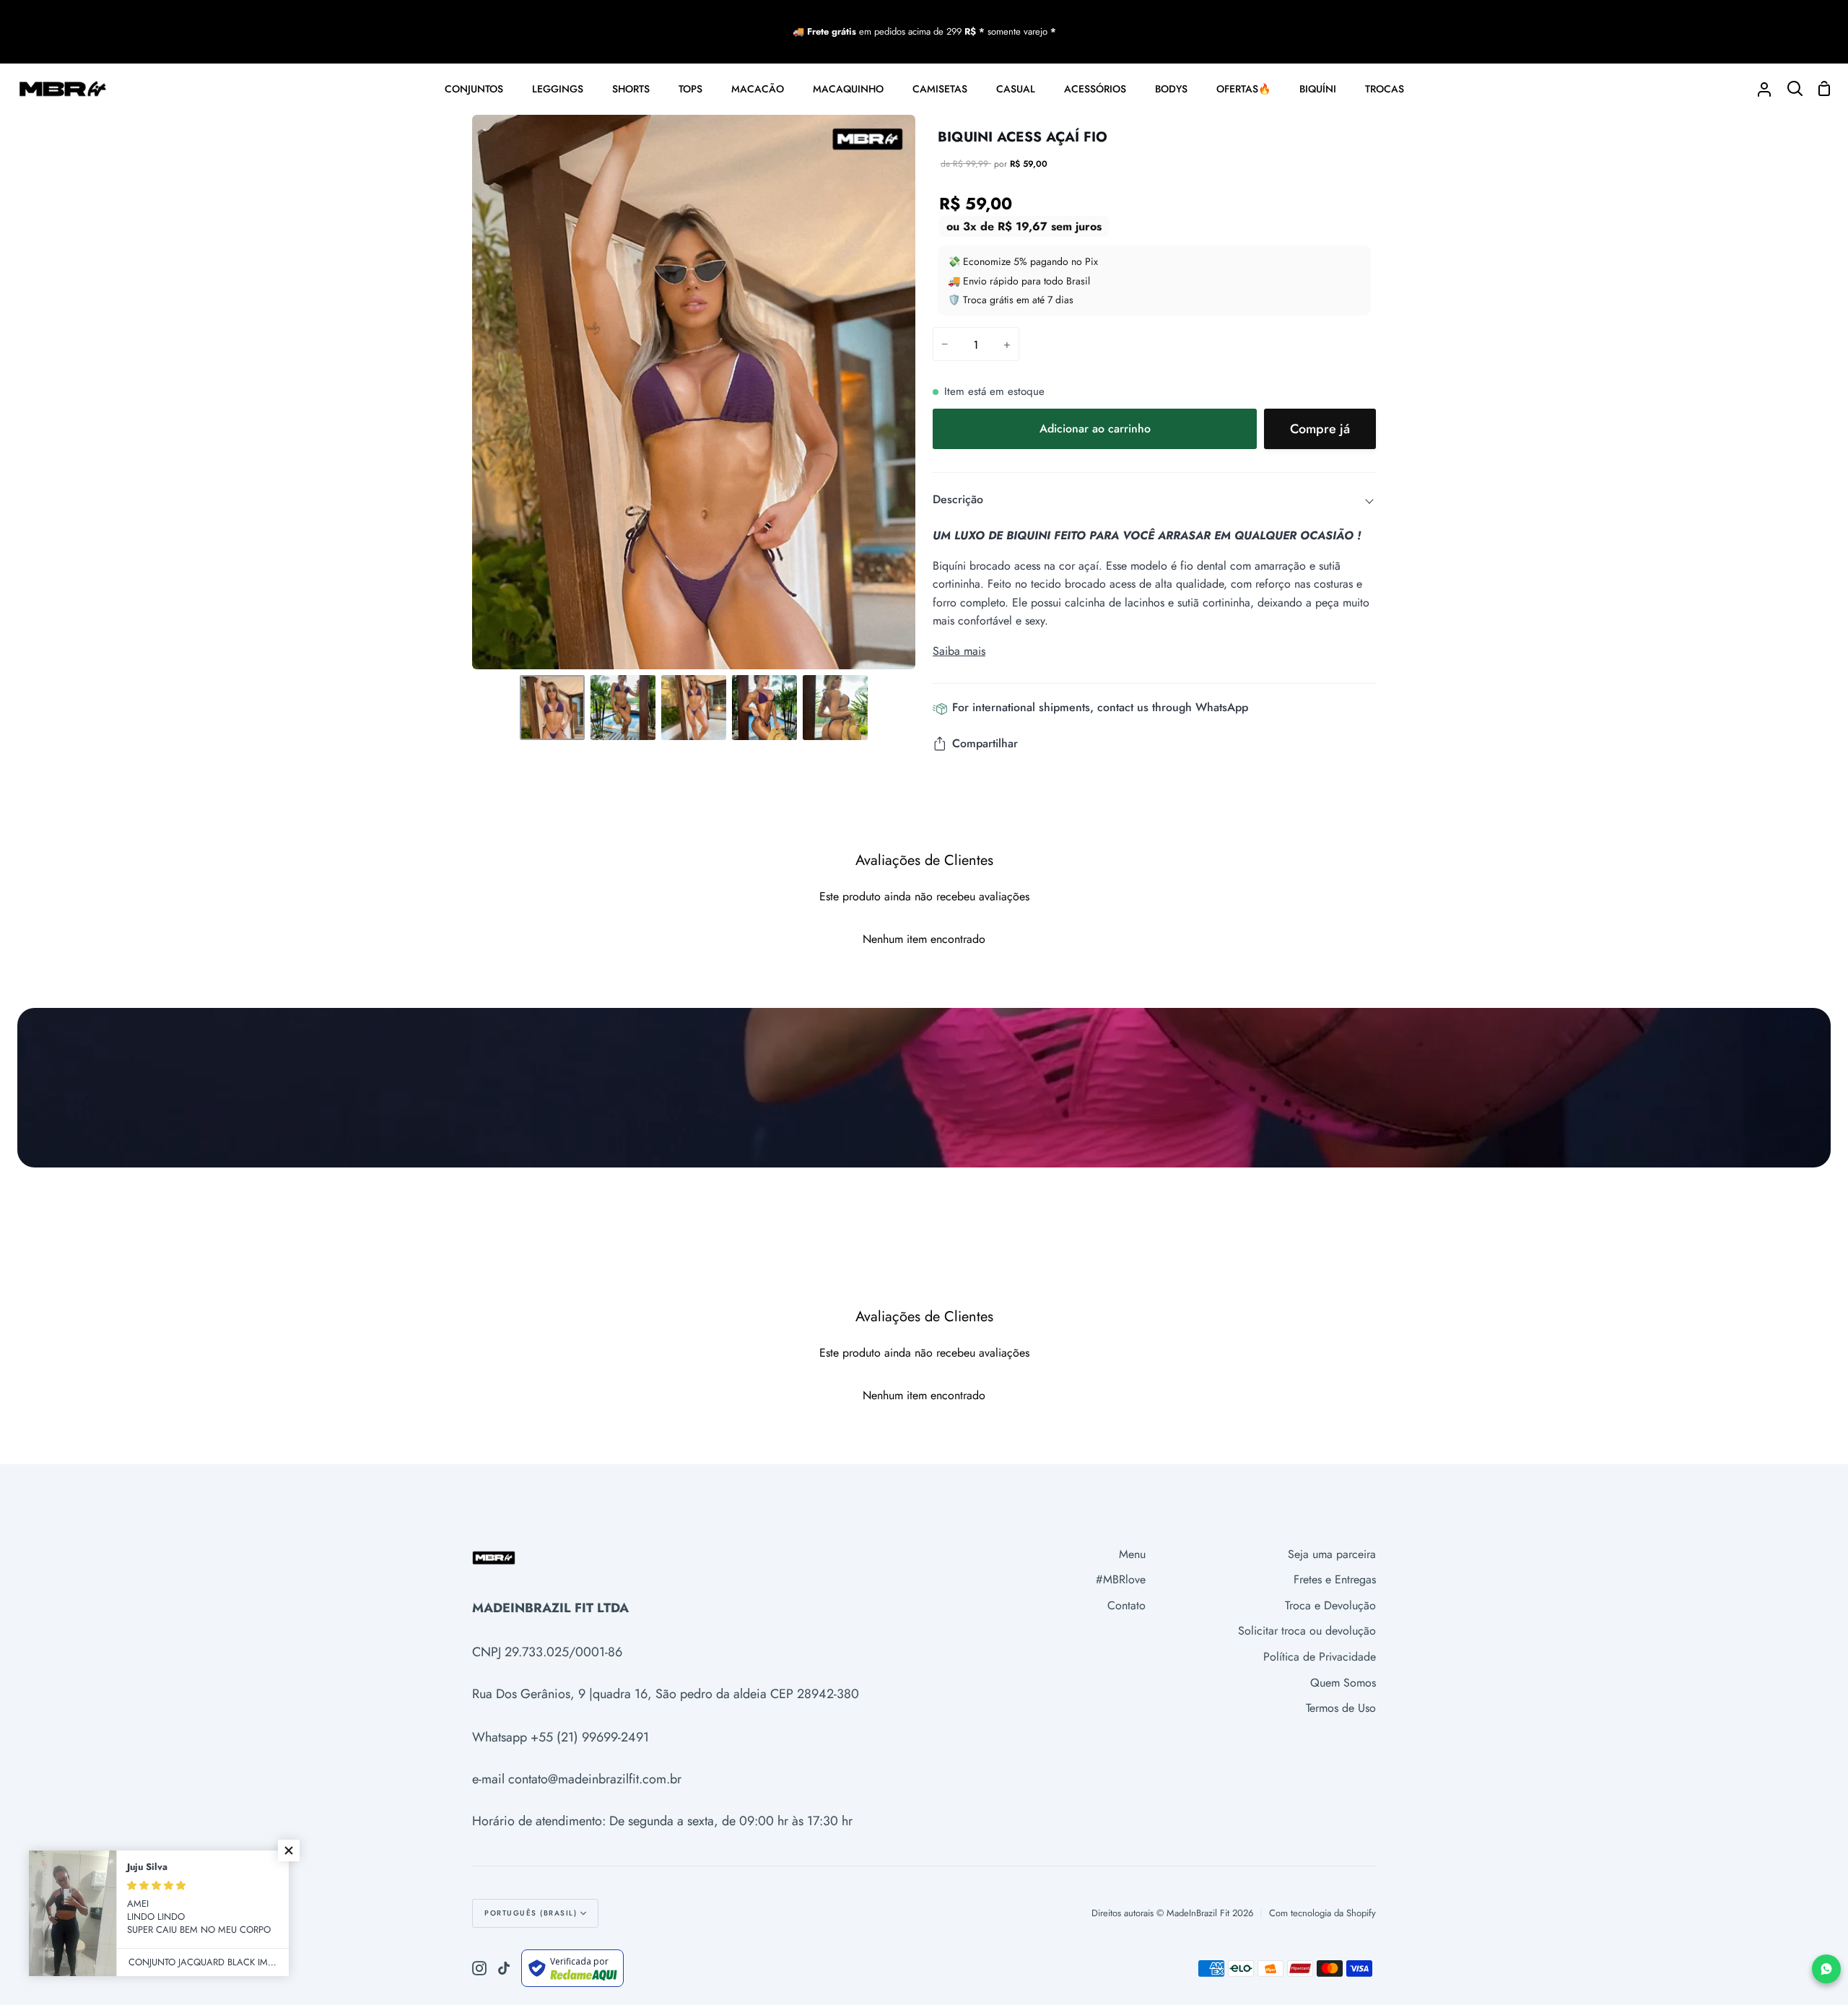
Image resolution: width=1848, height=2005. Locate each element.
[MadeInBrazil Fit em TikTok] (504, 1968)
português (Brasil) (531, 1913)
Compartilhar (985, 743)
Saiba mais (959, 651)
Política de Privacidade (1320, 1657)
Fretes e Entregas (1335, 1579)
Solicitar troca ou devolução (1307, 1631)
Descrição (958, 499)
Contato (1126, 1605)
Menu (1132, 1554)
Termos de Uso (1341, 1708)
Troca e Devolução (1330, 1605)
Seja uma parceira (1332, 1554)
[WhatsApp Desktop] (1826, 1969)
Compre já (1320, 429)
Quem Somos (1343, 1683)
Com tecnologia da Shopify (1322, 1913)
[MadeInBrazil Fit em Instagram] (479, 1968)
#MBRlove (1121, 1579)
